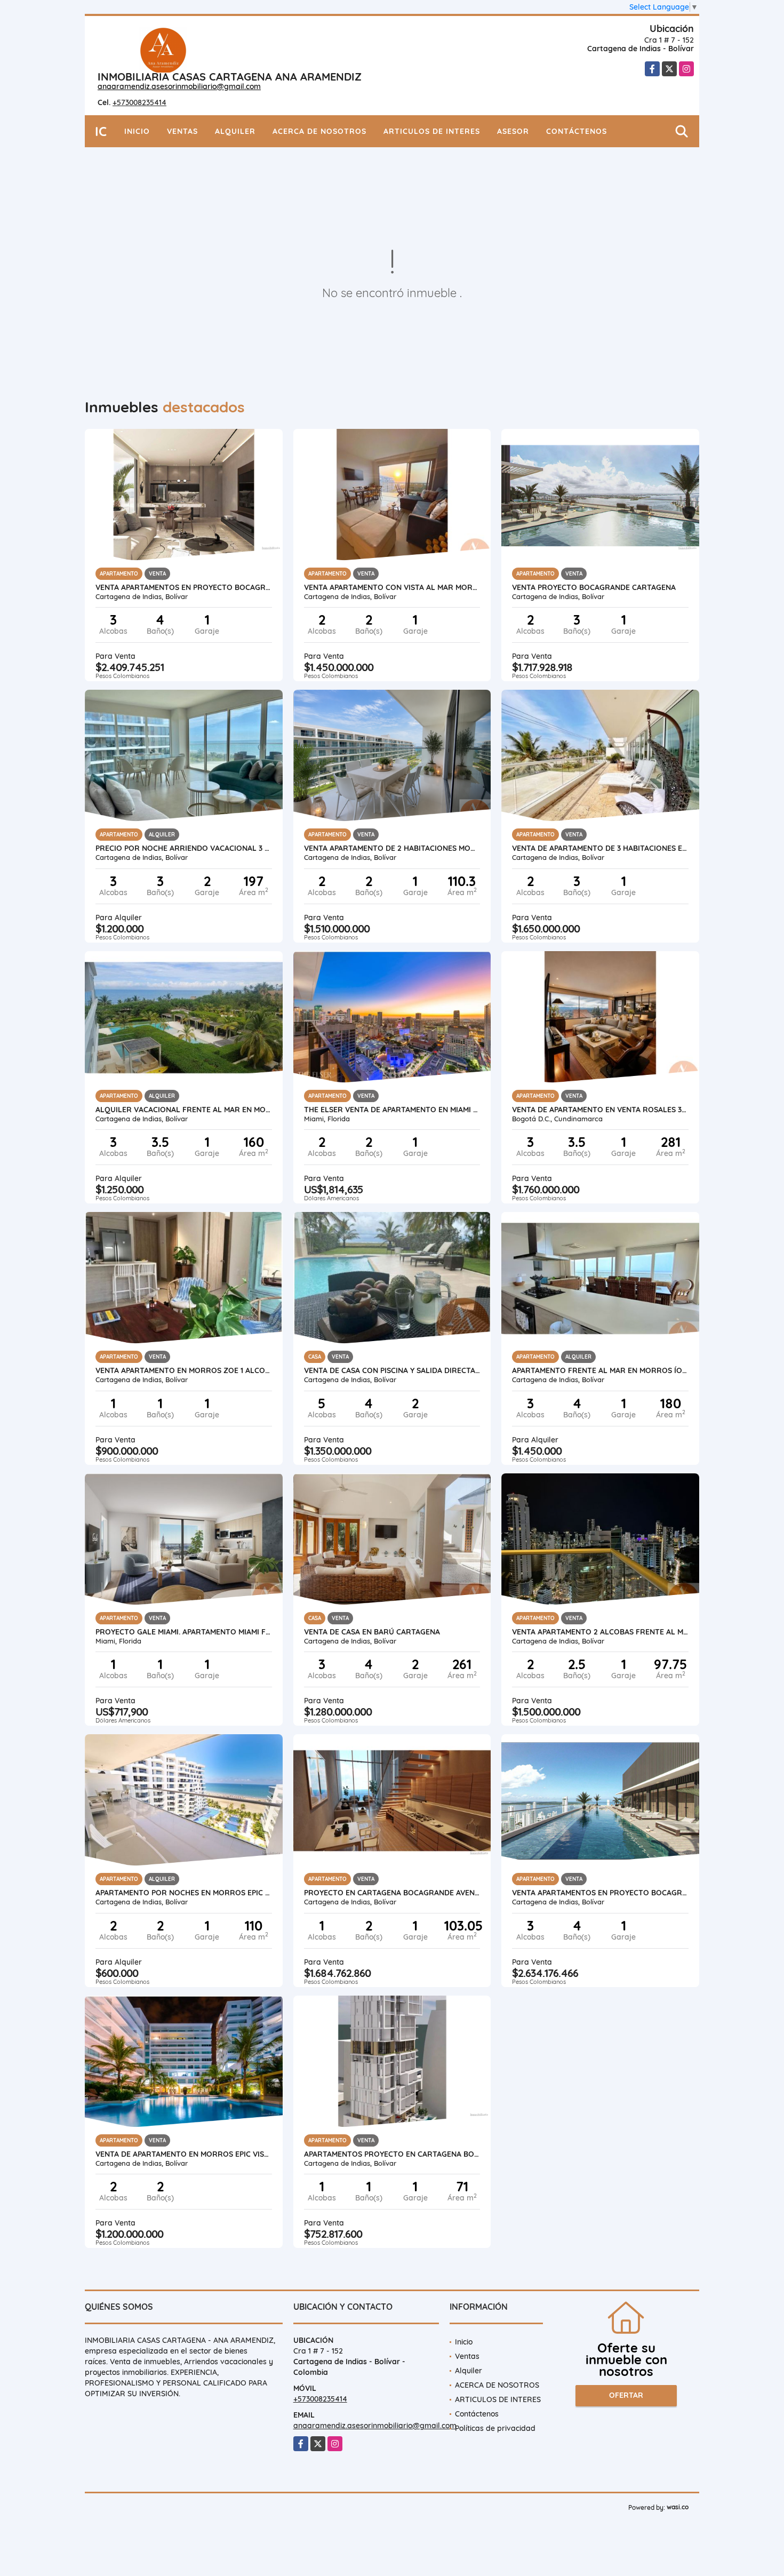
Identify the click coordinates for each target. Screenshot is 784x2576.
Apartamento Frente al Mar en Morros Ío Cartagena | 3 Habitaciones (600, 1370)
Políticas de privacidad (495, 2428)
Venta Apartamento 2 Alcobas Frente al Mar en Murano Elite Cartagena (600, 1632)
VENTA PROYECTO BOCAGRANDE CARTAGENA (594, 587)
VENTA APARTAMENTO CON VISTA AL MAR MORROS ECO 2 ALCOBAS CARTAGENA (392, 587)
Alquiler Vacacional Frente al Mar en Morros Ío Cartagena (184, 1110)
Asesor (513, 131)
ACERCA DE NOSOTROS (319, 131)
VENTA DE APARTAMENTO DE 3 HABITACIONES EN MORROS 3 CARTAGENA (600, 848)
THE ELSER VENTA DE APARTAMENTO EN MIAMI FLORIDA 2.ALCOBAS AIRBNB (392, 1110)
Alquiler (235, 131)
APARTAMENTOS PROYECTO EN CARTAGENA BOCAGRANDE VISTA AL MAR (392, 2154)
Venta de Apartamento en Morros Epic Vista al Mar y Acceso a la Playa (184, 2154)
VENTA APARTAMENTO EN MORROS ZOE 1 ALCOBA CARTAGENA (184, 1370)
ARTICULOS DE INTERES (432, 131)
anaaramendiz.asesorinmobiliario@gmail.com (179, 86)
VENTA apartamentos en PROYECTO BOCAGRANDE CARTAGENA (184, 587)
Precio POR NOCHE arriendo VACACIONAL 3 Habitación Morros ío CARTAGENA (184, 848)
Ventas (182, 131)
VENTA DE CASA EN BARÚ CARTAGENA (372, 1632)
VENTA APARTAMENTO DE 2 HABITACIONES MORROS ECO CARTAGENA (392, 848)
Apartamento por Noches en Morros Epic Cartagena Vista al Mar (184, 1893)
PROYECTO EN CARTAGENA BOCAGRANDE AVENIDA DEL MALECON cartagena (392, 1893)
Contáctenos (577, 131)
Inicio (137, 131)
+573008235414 (139, 102)
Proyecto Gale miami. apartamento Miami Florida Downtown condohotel (184, 1632)
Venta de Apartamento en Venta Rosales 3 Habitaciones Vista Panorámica (600, 1110)
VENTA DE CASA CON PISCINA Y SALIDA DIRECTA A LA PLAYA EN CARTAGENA (392, 1370)
